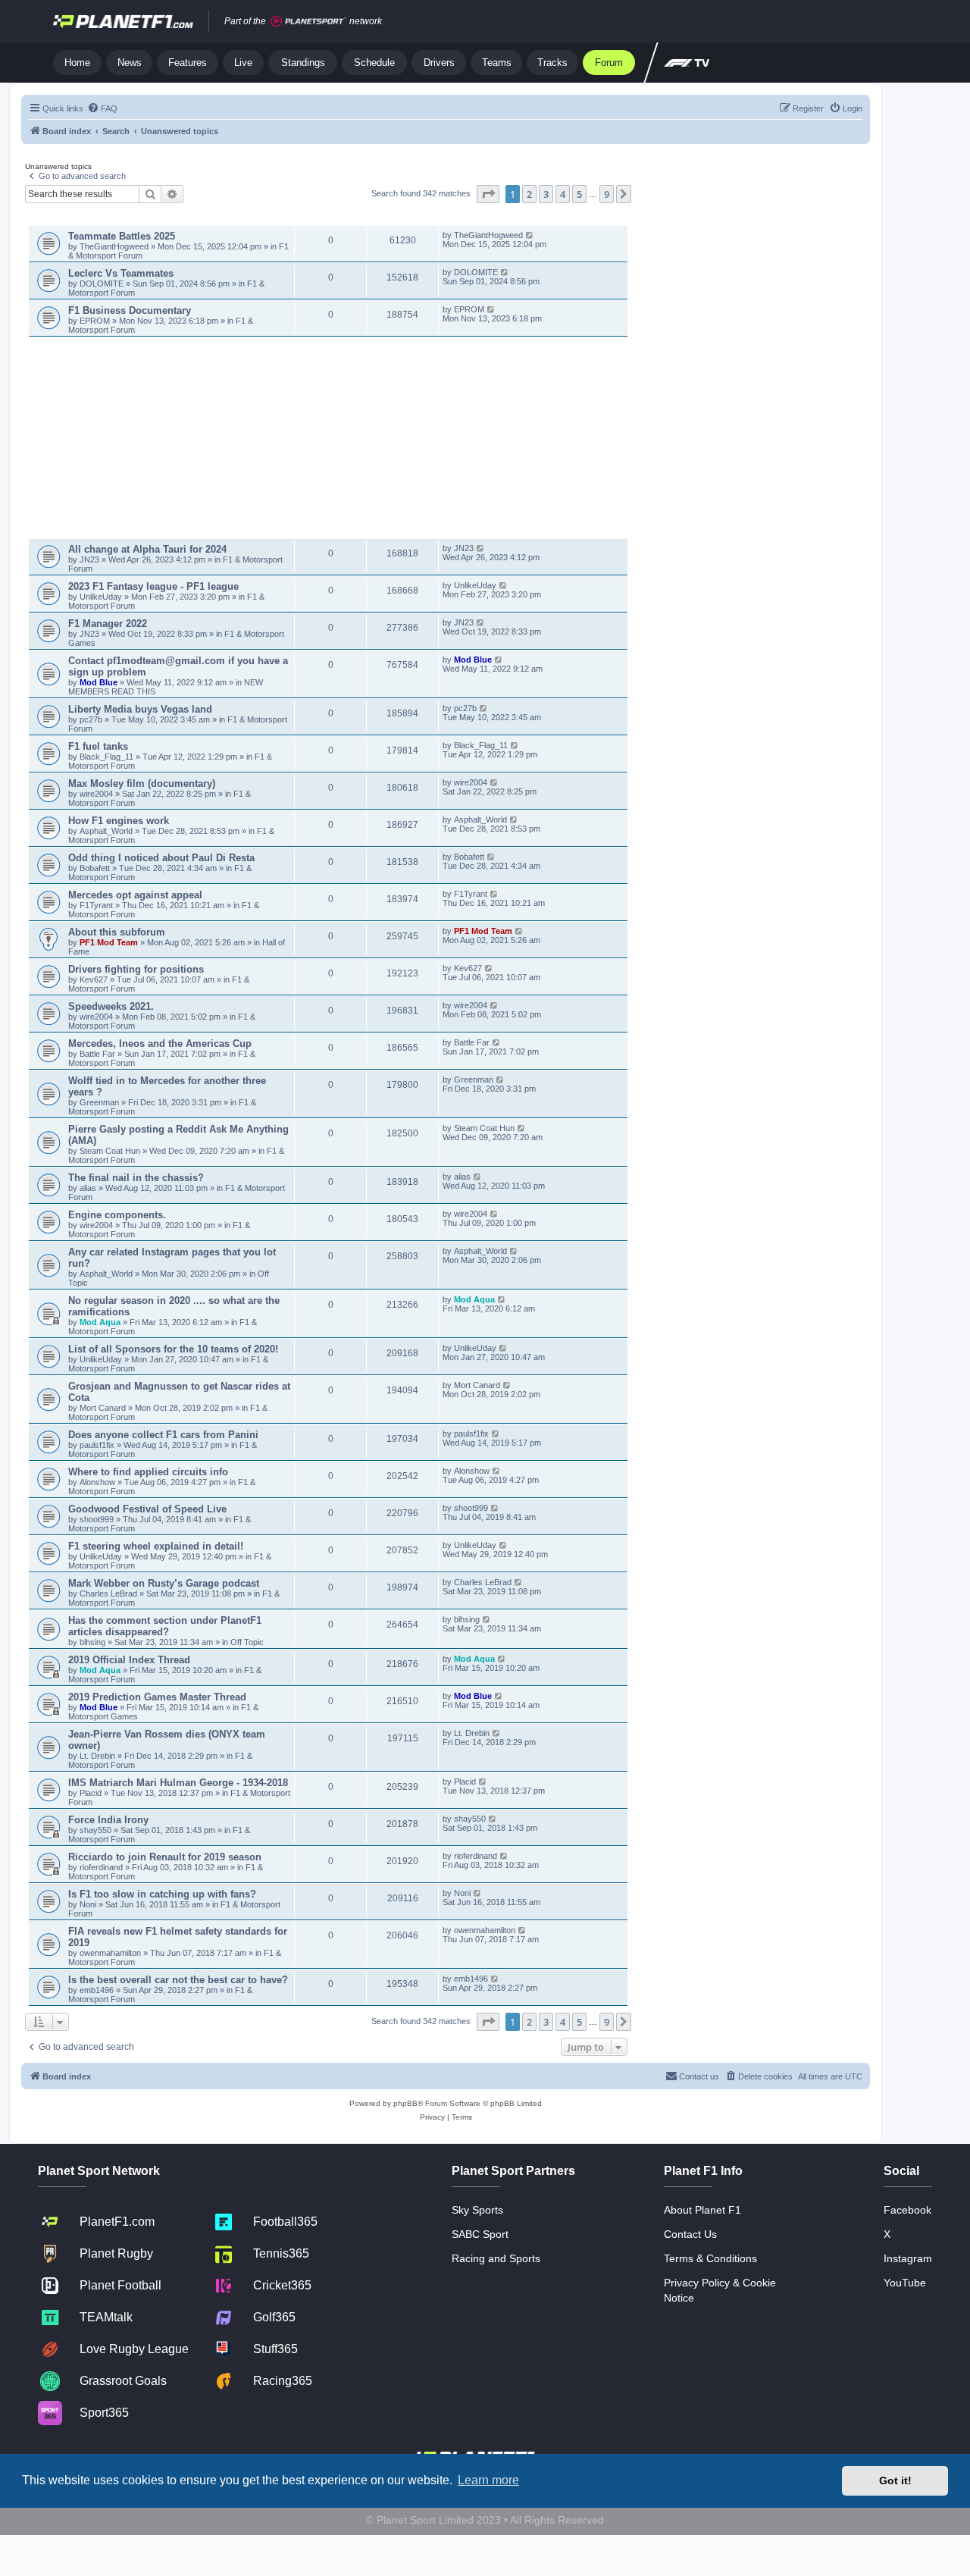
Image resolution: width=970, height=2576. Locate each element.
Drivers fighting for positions (136, 969)
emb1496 (97, 1990)
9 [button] (607, 194)
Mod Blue (100, 682)
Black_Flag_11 (106, 757)
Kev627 (95, 979)
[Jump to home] (123, 21)
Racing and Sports (496, 2258)
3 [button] (546, 194)
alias (89, 1188)
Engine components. (117, 1215)
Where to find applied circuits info (148, 1472)
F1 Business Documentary (130, 310)
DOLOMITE (103, 284)
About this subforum (117, 932)
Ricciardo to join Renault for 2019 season (165, 1857)
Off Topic (247, 1642)
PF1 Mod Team (110, 942)
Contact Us (690, 2234)
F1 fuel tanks (98, 746)
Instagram (908, 2258)
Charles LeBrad (108, 1594)
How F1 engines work (119, 821)
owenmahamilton (110, 1953)
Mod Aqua (100, 1322)
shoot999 (97, 1519)
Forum (609, 63)
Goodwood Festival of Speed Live (147, 1509)
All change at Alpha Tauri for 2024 (147, 549)
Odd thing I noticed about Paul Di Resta (161, 858)
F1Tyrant (97, 905)
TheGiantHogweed (114, 246)
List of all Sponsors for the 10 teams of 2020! (173, 1349)
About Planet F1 (702, 2210)
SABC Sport (480, 2234)
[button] (488, 194)
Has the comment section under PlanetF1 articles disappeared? (165, 1626)
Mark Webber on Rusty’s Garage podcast (164, 1583)
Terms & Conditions (710, 2258)
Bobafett (96, 868)
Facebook (907, 2210)
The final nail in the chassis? (136, 1178)
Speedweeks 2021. (111, 1006)
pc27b (91, 719)
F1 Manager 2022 (108, 624)
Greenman (100, 1102)
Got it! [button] (895, 2480)
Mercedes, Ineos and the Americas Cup (160, 1044)
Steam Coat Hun (110, 1151)
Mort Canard (103, 1408)
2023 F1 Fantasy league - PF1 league (153, 586)
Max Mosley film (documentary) (142, 783)
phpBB (405, 2103)
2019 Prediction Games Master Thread (157, 1697)
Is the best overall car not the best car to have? (178, 1980)
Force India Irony (108, 1820)
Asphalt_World (107, 831)
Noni (88, 1904)
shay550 (95, 1830)
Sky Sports (477, 2210)
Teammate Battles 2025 (122, 236)
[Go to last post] (530, 235)
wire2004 (96, 794)
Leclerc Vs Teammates (121, 273)
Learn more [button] (488, 2480)
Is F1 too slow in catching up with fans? (162, 1894)
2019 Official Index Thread (129, 1660)
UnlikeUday (102, 597)
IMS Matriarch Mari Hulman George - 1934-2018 (178, 1783)
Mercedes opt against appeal (135, 895)
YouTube (905, 2283)
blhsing (94, 1642)
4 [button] (563, 194)
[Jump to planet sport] (308, 22)
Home (77, 63)
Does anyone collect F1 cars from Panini (163, 1435)
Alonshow (97, 1482)
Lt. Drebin (97, 1756)
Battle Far (99, 1054)
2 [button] (529, 194)
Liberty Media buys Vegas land (140, 709)
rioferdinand (101, 1867)
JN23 (91, 559)
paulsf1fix (97, 1445)
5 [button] (579, 194)
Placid (91, 1793)
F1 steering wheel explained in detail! (156, 1546)
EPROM (96, 321)
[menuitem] (102, 108)
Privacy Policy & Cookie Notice (720, 2290)
